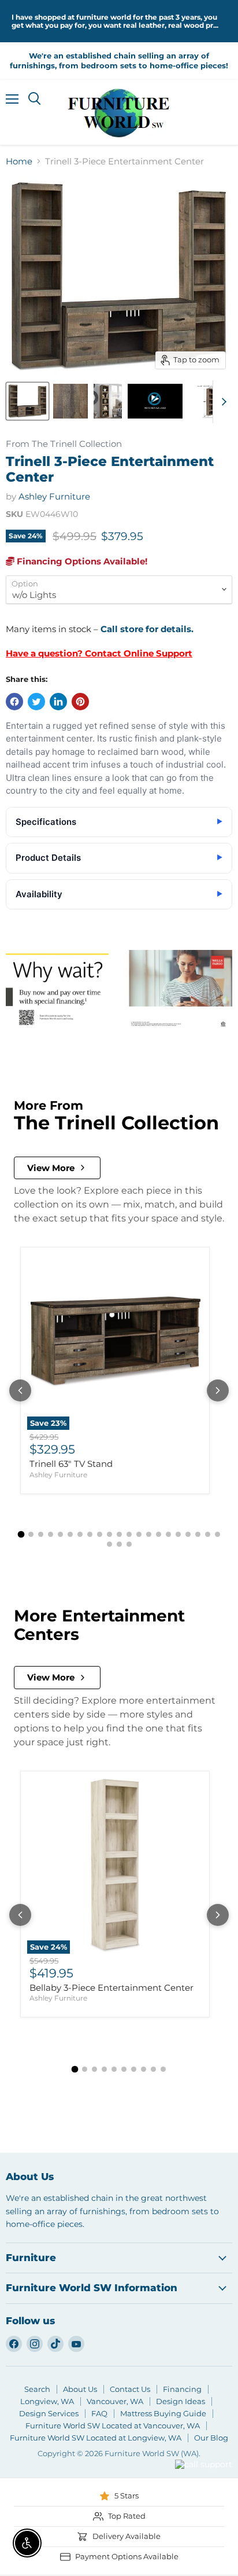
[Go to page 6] (70, 1534)
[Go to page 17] (178, 1534)
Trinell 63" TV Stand (71, 1464)
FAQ (99, 2413)
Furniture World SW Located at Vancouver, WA (113, 2425)
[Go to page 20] (208, 1534)
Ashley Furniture (54, 496)
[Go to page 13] (139, 1534)
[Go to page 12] (129, 1534)
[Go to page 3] (41, 1534)
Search (37, 2389)
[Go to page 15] (159, 1534)
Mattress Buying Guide (163, 2413)
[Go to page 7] (80, 1534)
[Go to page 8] (90, 1534)
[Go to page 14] (149, 1534)
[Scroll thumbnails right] (222, 402)
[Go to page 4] (51, 1534)
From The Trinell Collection (64, 444)
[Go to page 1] (21, 1534)
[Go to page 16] (168, 1534)
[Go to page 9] (100, 1534)
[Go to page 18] (188, 1534)
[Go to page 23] (119, 1544)
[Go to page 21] (217, 1534)
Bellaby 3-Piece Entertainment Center (111, 1988)
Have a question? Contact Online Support (99, 653)
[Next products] (218, 1390)
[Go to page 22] (109, 1544)
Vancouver (189, 2443)
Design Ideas (181, 2401)
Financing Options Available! (81, 561)
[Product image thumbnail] (70, 401)
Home (19, 161)
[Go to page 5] (60, 1534)
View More (51, 1168)
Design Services (49, 2413)
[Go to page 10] (109, 1534)
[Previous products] (20, 1390)
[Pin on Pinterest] (80, 702)
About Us (80, 2389)
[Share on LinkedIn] (58, 702)
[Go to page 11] (119, 1534)
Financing (182, 2389)
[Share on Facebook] (14, 702)
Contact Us (130, 2389)
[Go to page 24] (129, 1544)
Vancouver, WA (115, 2401)
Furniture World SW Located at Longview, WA (96, 2438)
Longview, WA (47, 2401)
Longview (144, 2479)
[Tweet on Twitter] (36, 702)
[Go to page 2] (31, 1534)
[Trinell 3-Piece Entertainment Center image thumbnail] (27, 401)
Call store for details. (147, 629)
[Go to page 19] (198, 1534)
